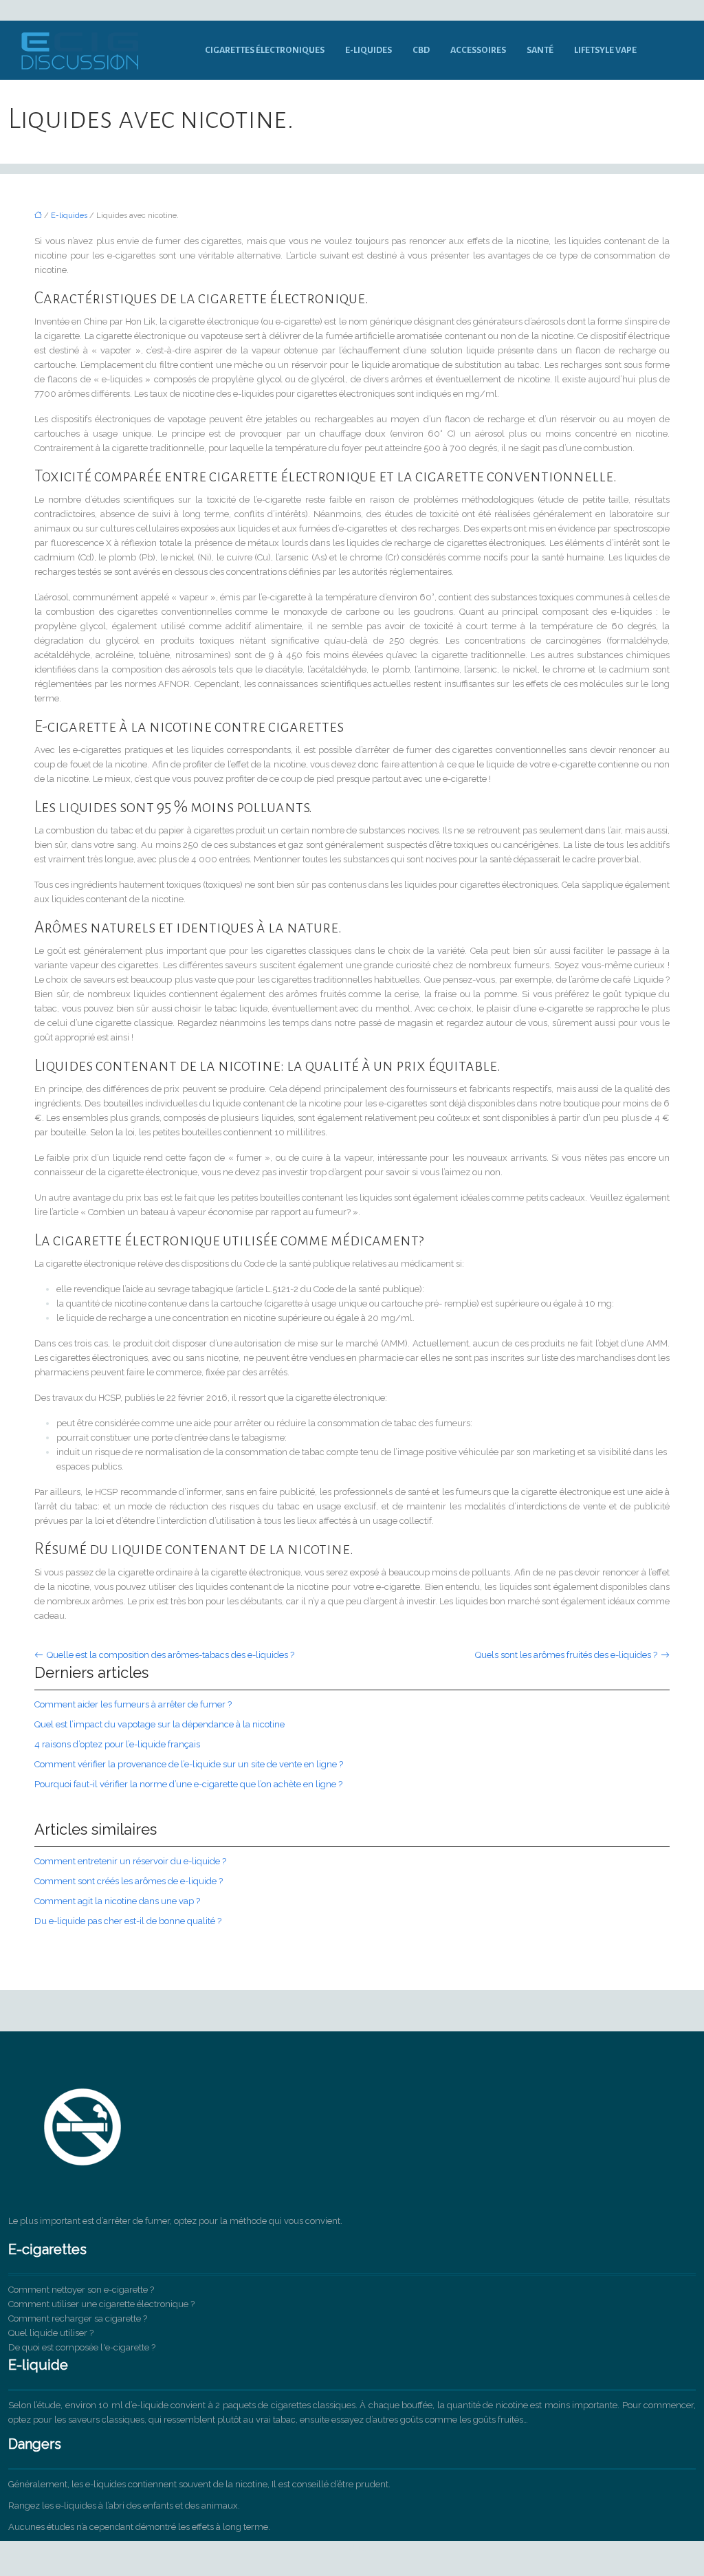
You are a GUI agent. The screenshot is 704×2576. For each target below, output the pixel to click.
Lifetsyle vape (605, 50)
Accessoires (478, 50)
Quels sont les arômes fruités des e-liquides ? (566, 1655)
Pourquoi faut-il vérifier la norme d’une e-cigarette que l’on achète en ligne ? (188, 1784)
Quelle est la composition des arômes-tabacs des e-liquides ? (170, 1655)
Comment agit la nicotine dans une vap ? (117, 1901)
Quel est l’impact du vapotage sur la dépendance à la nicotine (159, 1724)
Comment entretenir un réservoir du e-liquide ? (130, 1861)
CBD (421, 50)
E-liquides (368, 50)
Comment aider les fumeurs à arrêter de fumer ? (133, 1704)
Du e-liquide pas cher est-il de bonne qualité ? (128, 1921)
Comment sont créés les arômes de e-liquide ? (129, 1881)
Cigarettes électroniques (265, 50)
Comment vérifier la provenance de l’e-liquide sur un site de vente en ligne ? (189, 1764)
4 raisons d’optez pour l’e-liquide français (117, 1744)
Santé (540, 50)
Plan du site (352, 2548)
